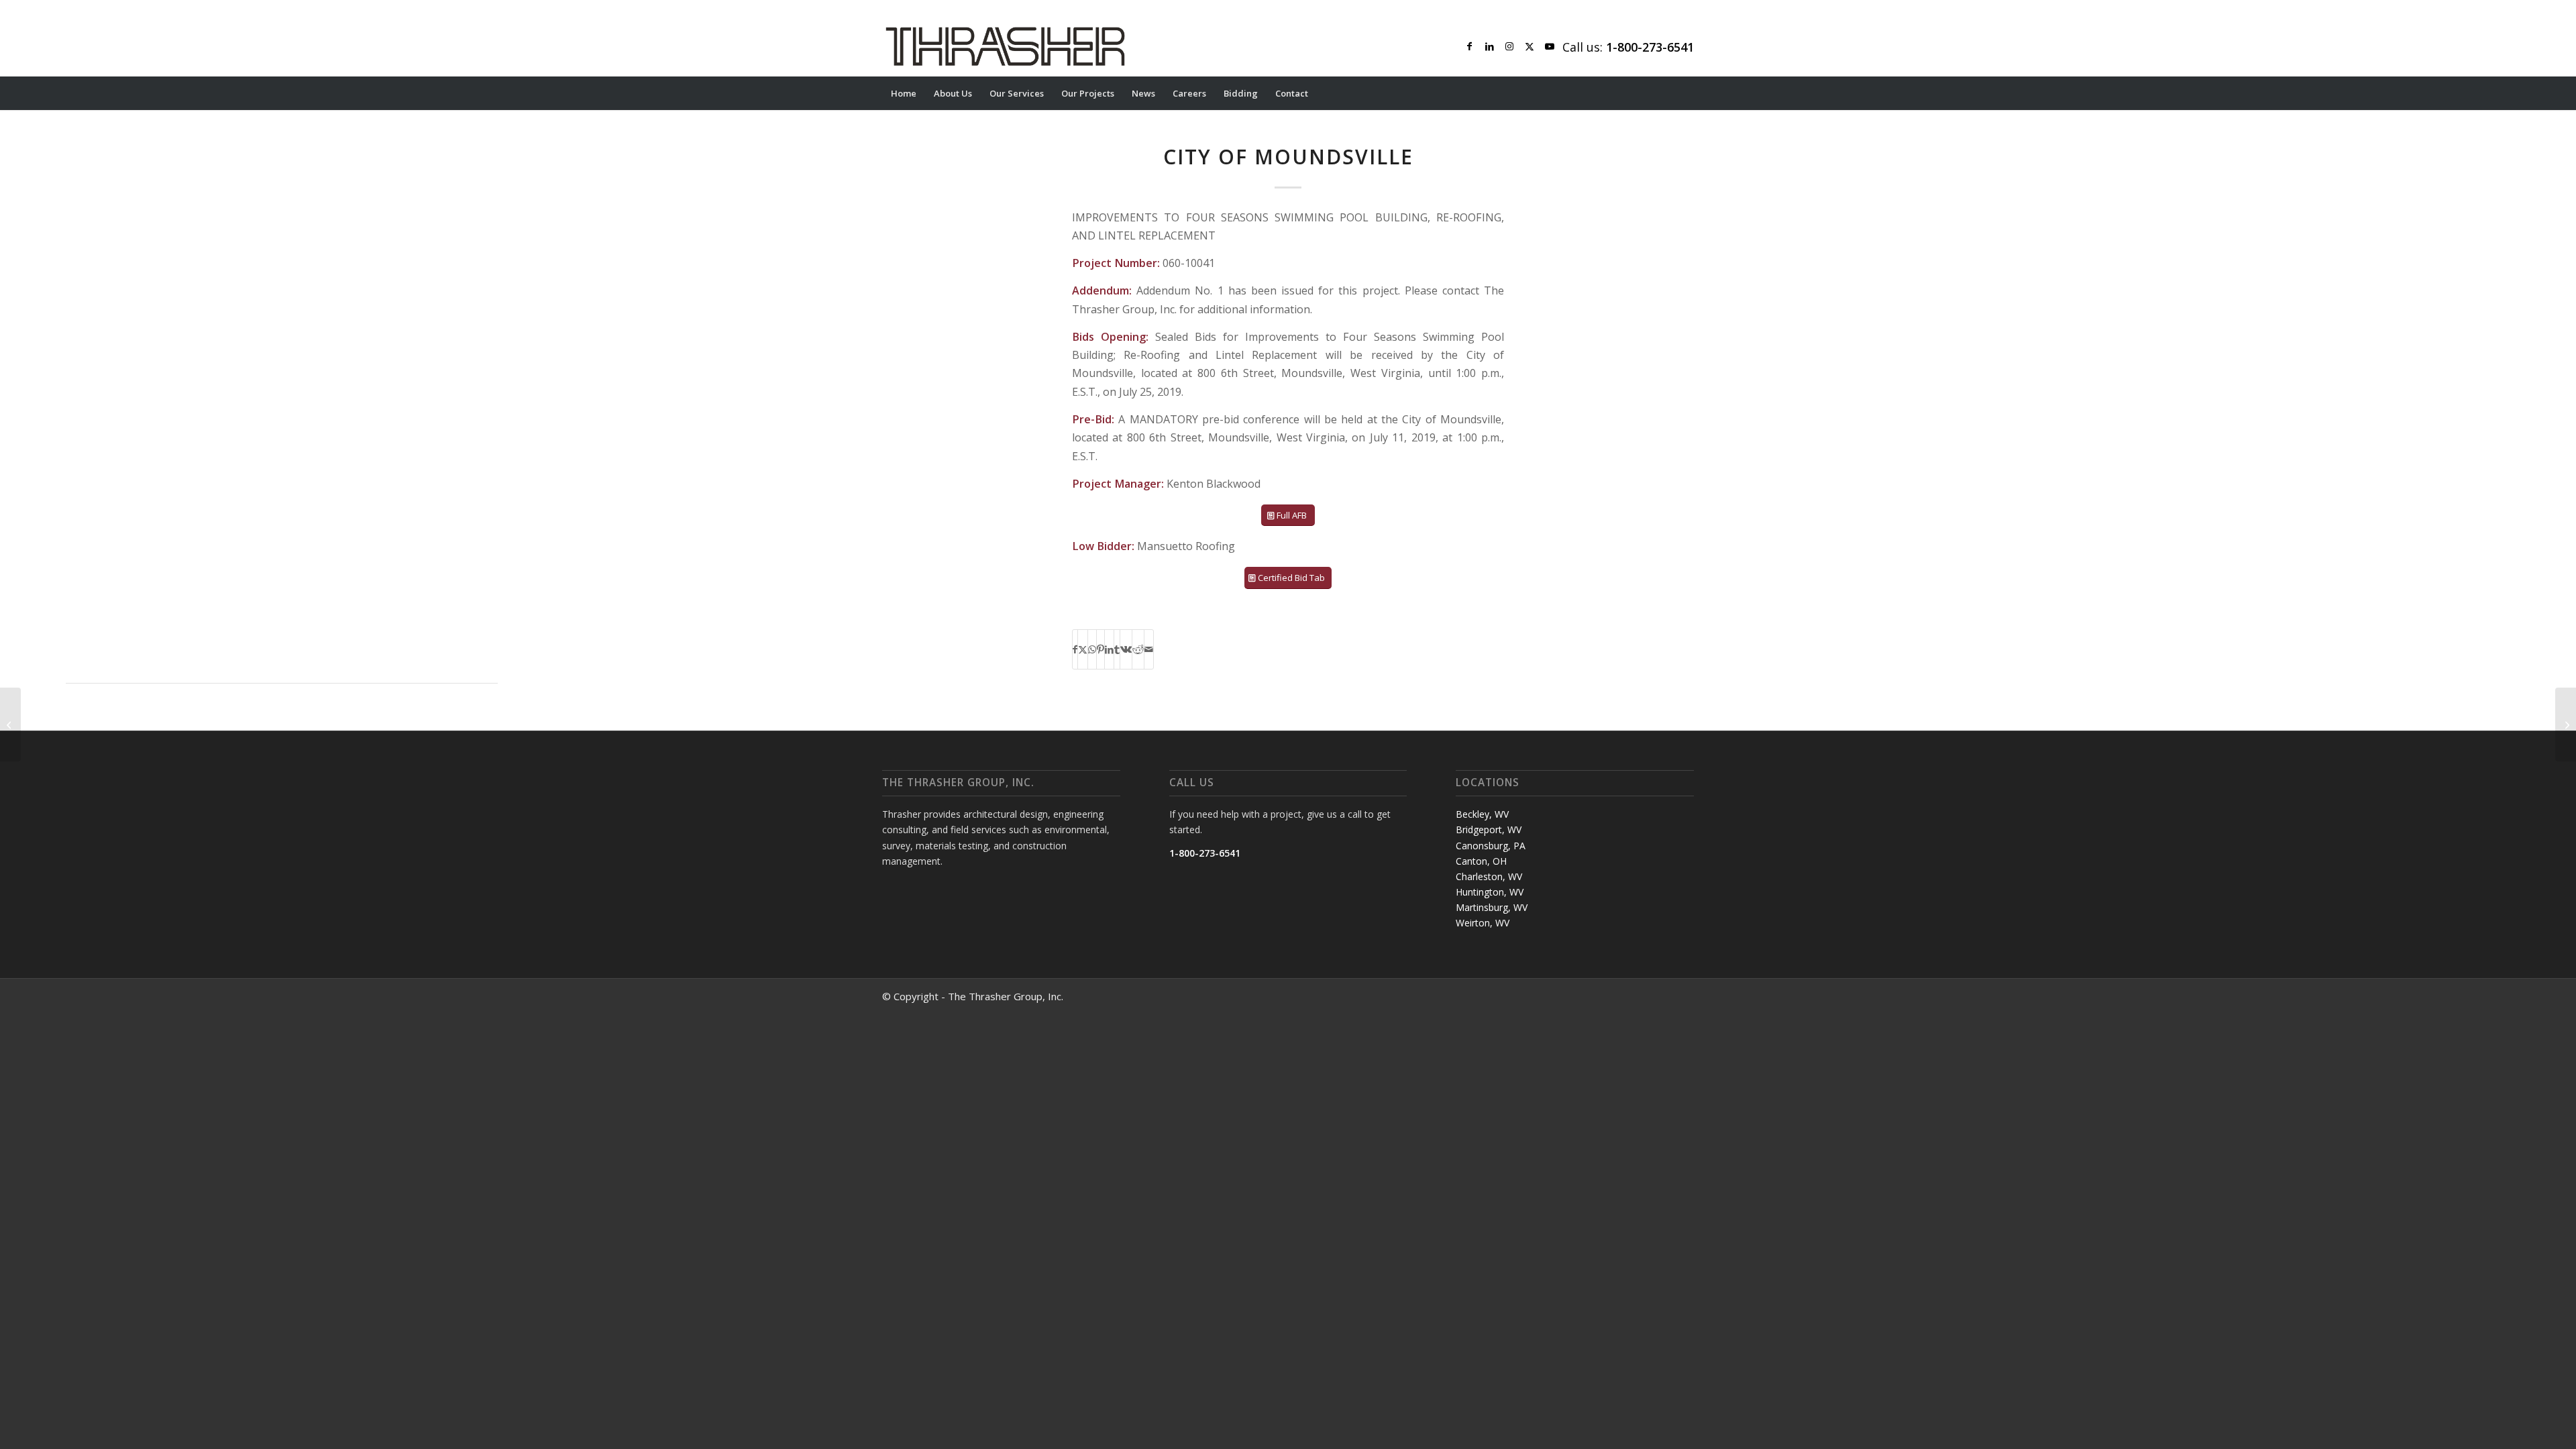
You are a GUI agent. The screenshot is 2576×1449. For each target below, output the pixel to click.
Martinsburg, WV (1492, 907)
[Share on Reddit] (1138, 649)
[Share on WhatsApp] (1092, 649)
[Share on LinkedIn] (1109, 649)
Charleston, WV (1489, 876)
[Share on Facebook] (1075, 649)
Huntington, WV (1490, 892)
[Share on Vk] (1126, 649)
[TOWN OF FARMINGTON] (10, 724)
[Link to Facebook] (1469, 46)
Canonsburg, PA (1491, 846)
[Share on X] (1083, 649)
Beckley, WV (1482, 814)
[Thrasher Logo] (1005, 46)
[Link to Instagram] (1509, 46)
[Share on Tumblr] (1117, 649)
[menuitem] (904, 93)
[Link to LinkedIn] (1489, 46)
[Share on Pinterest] (1101, 649)
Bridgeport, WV (1489, 829)
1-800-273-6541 (1205, 853)
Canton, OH (1481, 861)
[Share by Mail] (1149, 649)
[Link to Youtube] (1550, 46)
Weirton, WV (1483, 923)
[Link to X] (1529, 46)
